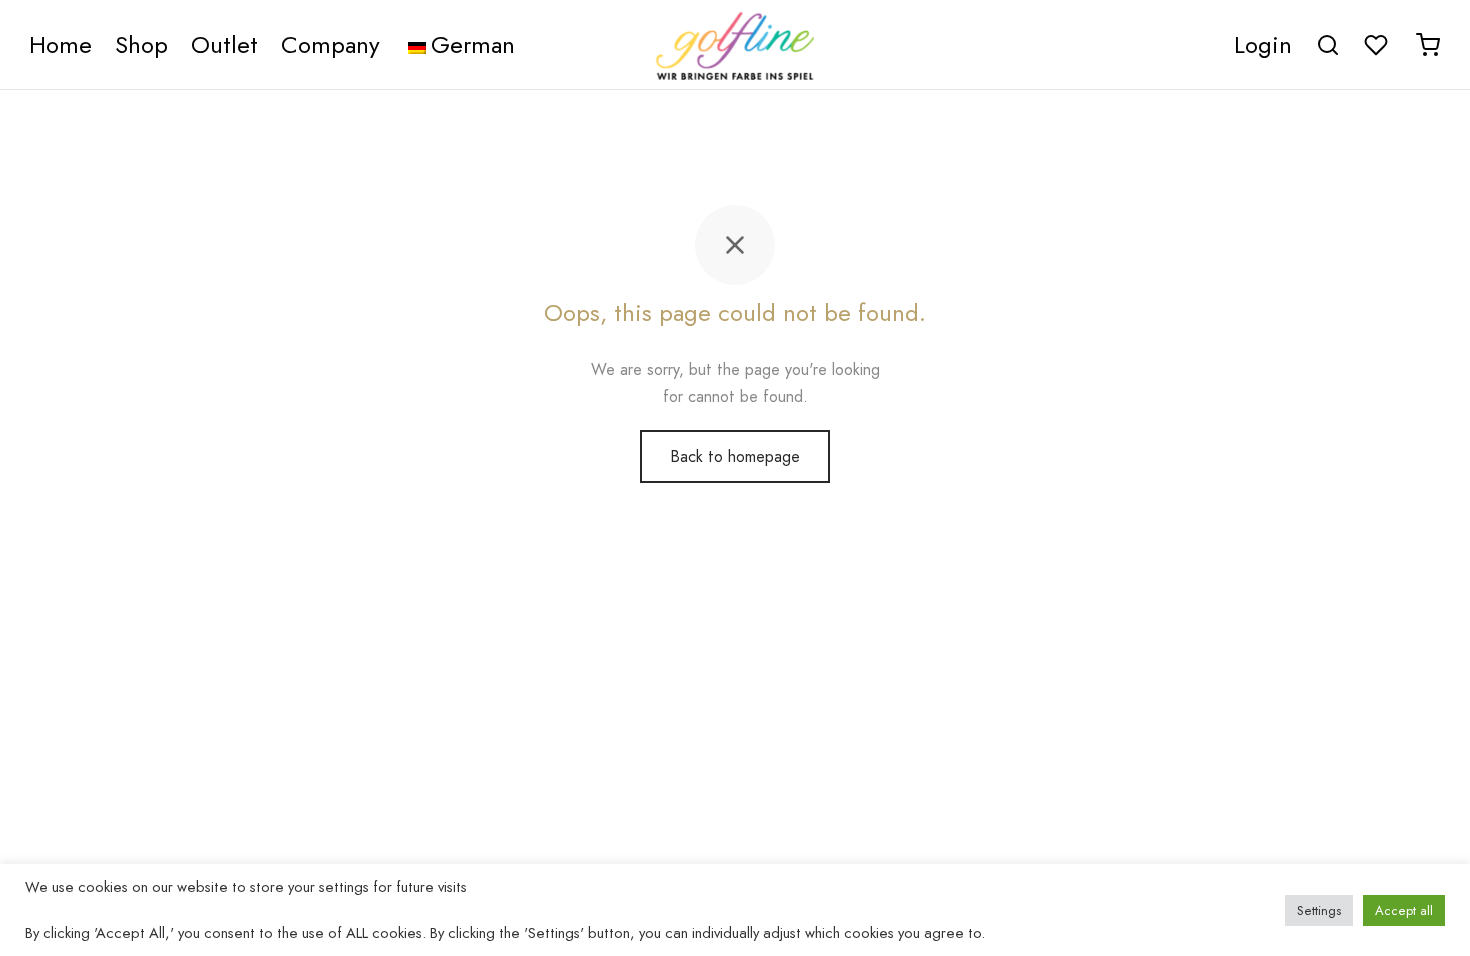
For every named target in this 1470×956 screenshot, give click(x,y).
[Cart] (1428, 45)
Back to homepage (735, 456)
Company (330, 44)
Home (60, 44)
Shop (141, 44)
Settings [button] (1319, 910)
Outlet (224, 44)
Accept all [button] (1404, 910)
